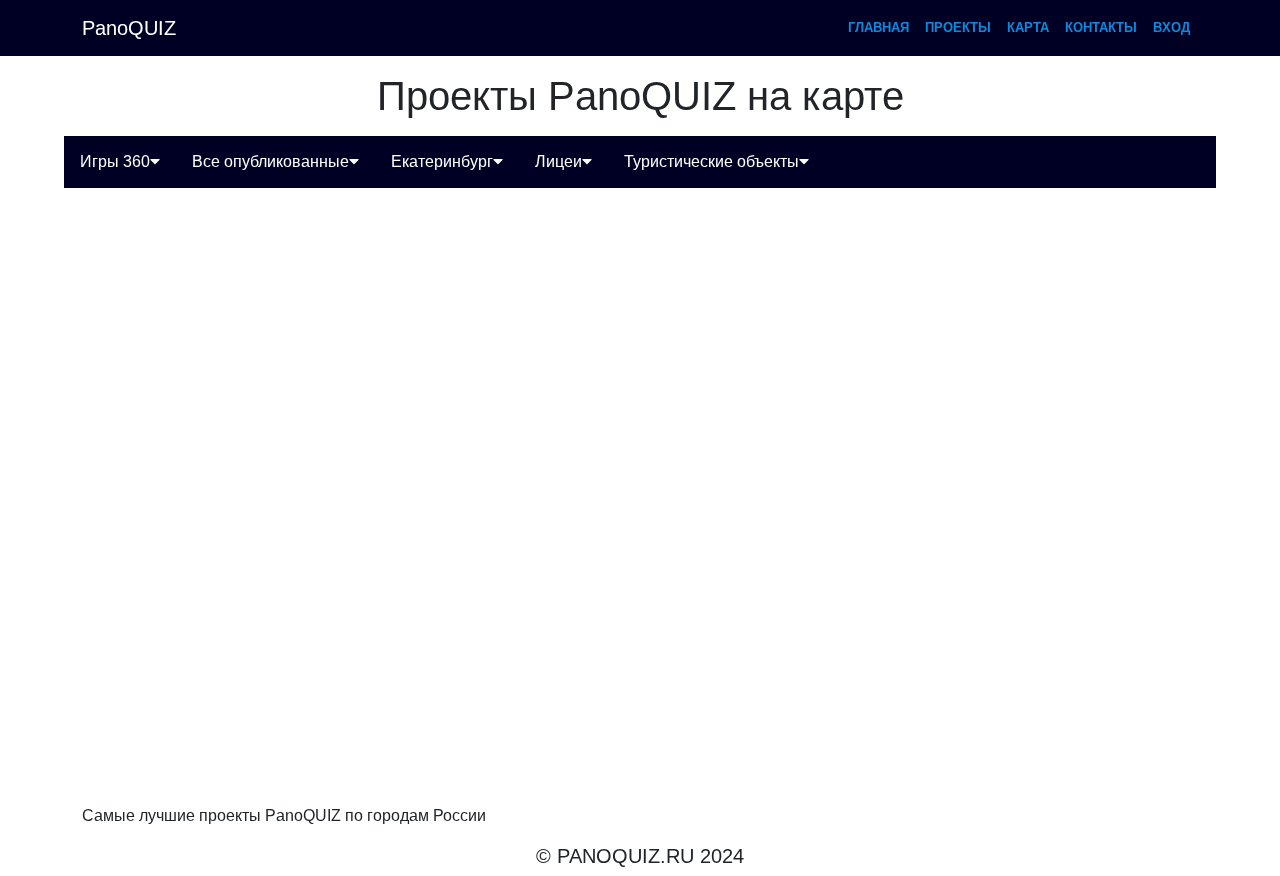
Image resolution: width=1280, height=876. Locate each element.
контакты (1101, 27)
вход (1171, 27)
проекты (958, 27)
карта (1028, 27)
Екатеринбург (442, 161)
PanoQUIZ (129, 28)
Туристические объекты (711, 161)
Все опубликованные (270, 161)
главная (878, 27)
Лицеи (558, 161)
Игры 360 (115, 161)
